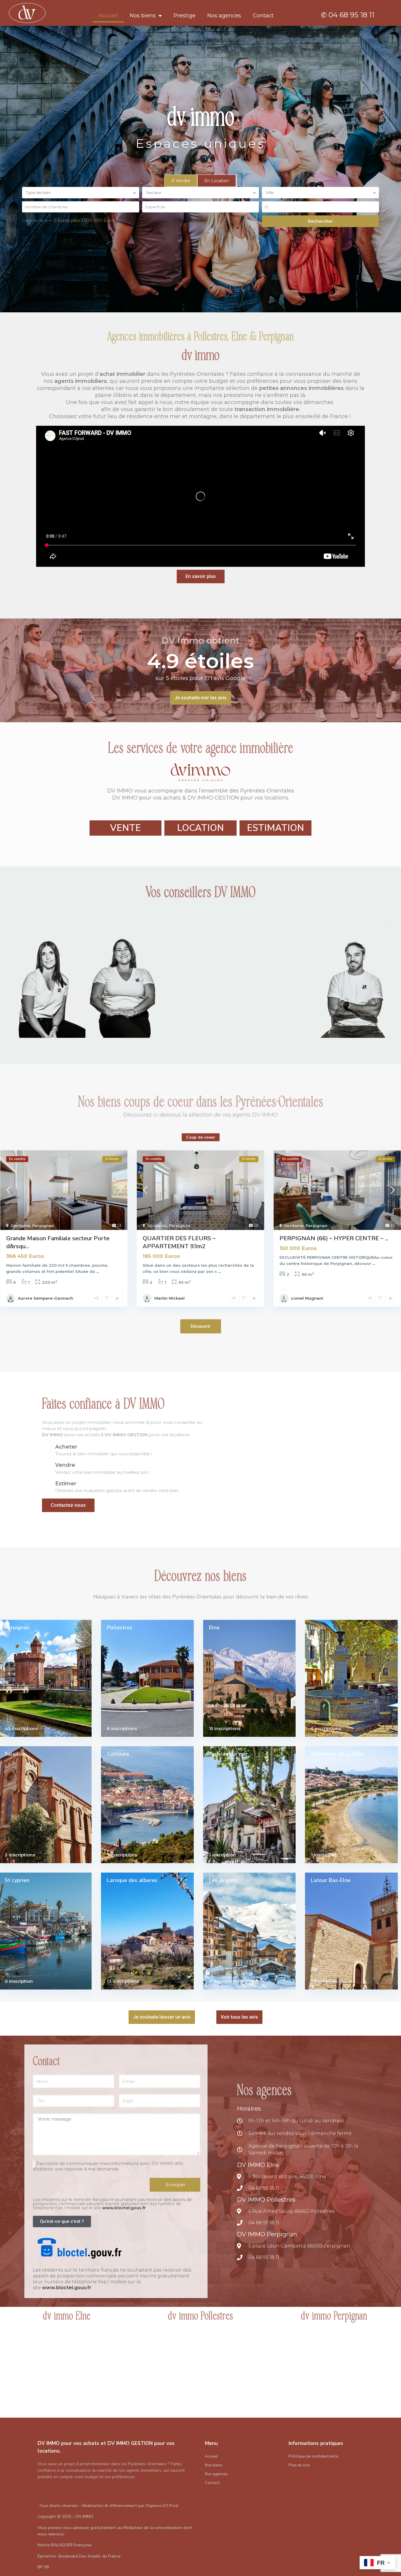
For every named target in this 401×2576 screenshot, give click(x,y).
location (201, 828)
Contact (263, 16)
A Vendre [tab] (181, 181)
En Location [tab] (217, 181)
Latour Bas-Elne (331, 1880)
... (98, 1271)
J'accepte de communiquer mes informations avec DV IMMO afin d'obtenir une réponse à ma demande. (108, 2166)
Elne (214, 1628)
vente (125, 828)
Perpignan (43, 1226)
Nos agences (224, 16)
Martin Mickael (170, 1298)
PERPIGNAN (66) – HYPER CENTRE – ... (334, 1238)
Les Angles (223, 1880)
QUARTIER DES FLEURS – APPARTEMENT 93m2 (179, 1242)
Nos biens (143, 16)
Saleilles (15, 1754)
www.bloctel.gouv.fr (124, 2208)
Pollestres (120, 1628)
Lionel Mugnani (307, 1298)
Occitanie (20, 1226)
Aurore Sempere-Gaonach (46, 1298)
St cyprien (17, 1880)
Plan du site (299, 2465)
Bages (319, 1628)
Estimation (276, 828)
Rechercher (320, 221)
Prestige (185, 16)
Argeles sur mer (229, 1754)
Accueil (108, 16)
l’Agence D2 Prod (162, 2506)
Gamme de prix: (37, 220)
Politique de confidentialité (314, 2456)
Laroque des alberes (132, 1880)
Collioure (118, 1754)
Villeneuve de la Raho (338, 1754)
